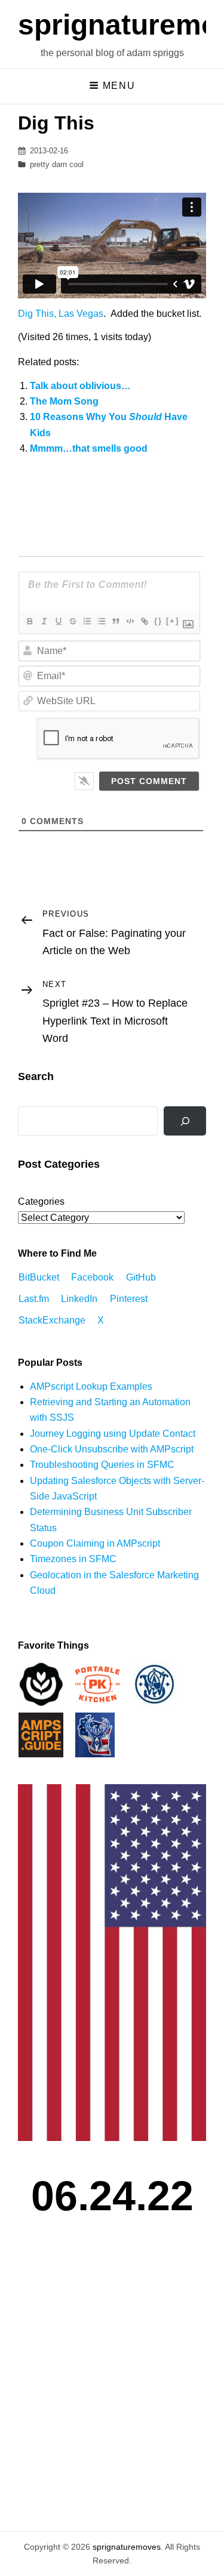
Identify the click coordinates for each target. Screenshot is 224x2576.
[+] (173, 621)
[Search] (185, 1121)
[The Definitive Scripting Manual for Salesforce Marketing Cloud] (41, 1734)
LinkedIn (79, 1299)
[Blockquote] (115, 621)
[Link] (144, 621)
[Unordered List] (101, 621)
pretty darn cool (57, 164)
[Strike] (72, 621)
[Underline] (58, 621)
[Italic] (44, 621)
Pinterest (129, 1299)
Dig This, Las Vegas (61, 314)
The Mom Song (64, 401)
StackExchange (52, 1320)
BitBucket (39, 1277)
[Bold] (29, 621)
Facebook (92, 1277)
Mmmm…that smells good (89, 448)
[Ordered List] (87, 621)
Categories (41, 1201)
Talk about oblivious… (80, 386)
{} (158, 621)
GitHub (141, 1277)
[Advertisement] (112, 2390)
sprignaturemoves (127, 2547)
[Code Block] (130, 621)
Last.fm (34, 1299)
